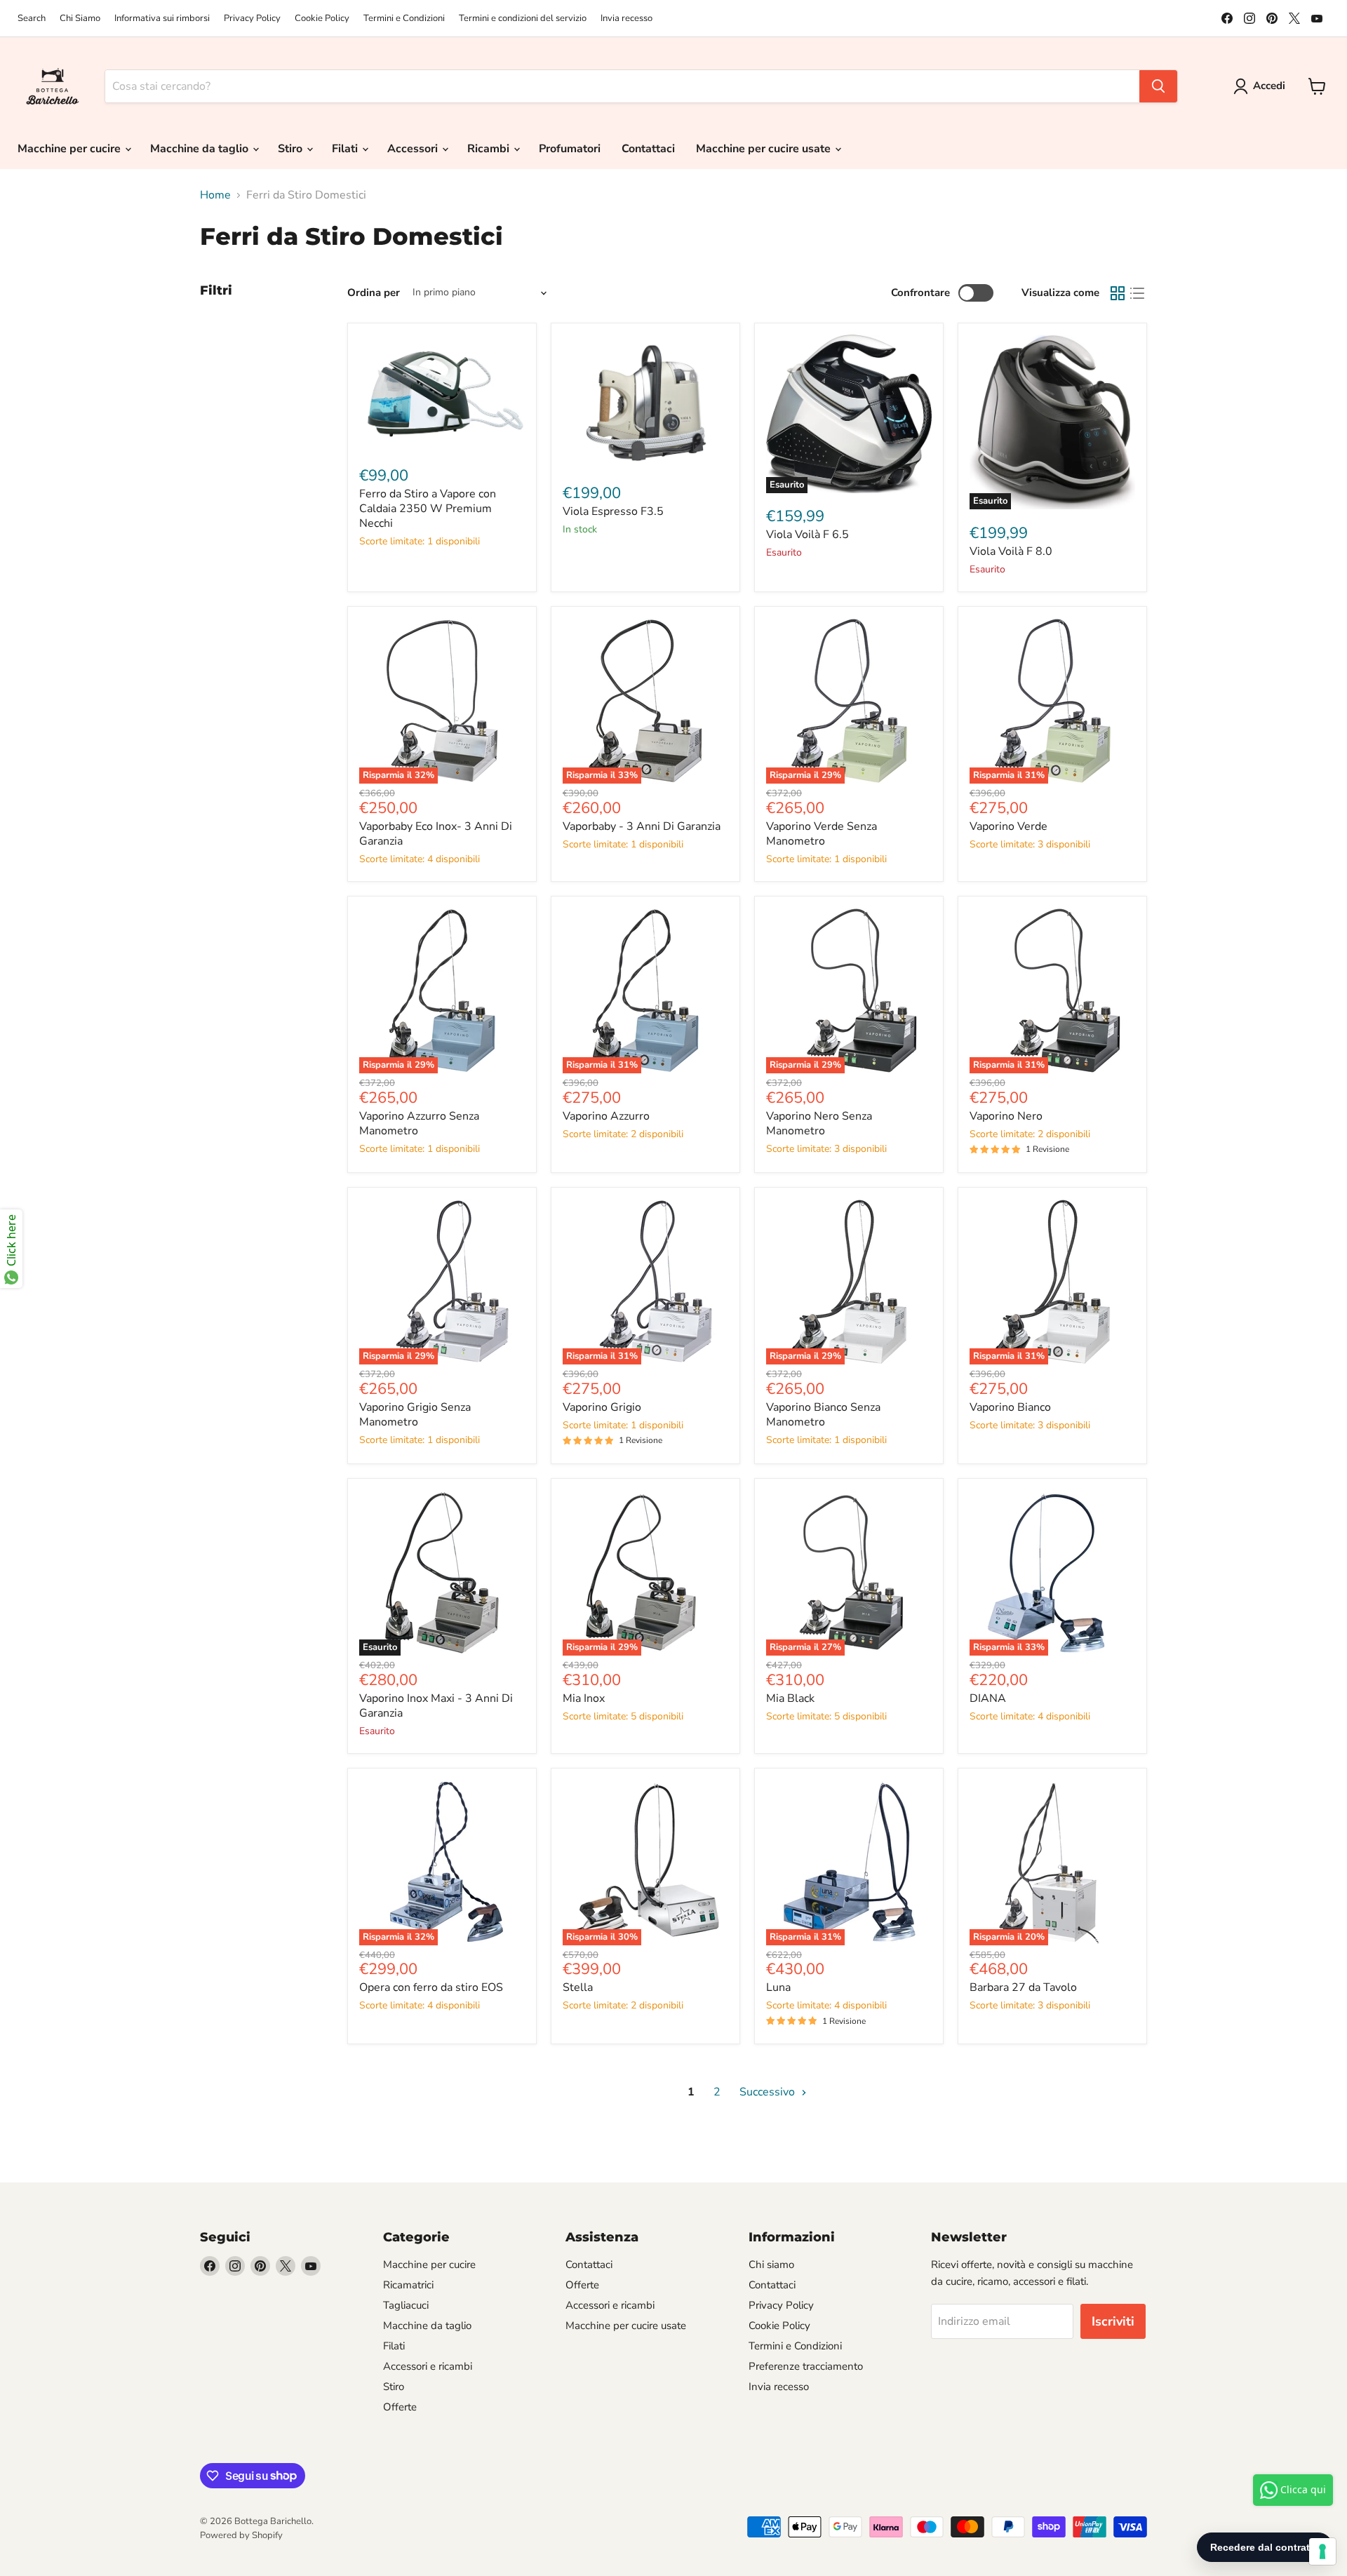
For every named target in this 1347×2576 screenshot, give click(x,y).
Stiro (291, 149)
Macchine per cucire (71, 149)
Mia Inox (584, 1698)
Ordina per (374, 293)
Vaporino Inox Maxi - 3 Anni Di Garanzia (436, 1706)
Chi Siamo (80, 19)
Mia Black (790, 1698)
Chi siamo (771, 2265)
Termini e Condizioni (404, 19)
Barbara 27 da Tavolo (1023, 1987)
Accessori (414, 149)
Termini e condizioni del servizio (523, 19)
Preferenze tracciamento (806, 2366)
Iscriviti (1113, 2321)
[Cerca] (1158, 86)
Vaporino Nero (1006, 1116)
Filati (346, 149)
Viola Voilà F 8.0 (1011, 551)
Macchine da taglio (201, 149)
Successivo (769, 2092)
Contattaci (648, 149)
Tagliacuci (406, 2305)
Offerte (400, 2407)
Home (215, 195)
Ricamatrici (408, 2285)
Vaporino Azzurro (606, 1116)
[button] (1262, 86)
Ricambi (490, 149)
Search (32, 19)
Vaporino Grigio (602, 1407)
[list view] (1137, 293)
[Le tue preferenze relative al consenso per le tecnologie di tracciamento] (1322, 2551)
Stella (578, 1987)
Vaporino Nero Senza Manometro (819, 1123)
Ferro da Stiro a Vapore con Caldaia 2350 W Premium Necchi (428, 509)
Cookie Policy (322, 19)
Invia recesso (626, 19)
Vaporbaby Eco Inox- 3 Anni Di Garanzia (436, 834)
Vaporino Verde (1008, 826)
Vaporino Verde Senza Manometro (822, 834)
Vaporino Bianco (1010, 1407)
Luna (778, 1987)
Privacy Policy (252, 19)
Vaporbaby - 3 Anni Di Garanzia (642, 826)
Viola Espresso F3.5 (613, 511)
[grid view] (1118, 293)
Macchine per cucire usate (765, 149)
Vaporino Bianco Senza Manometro (823, 1415)
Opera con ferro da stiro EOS (431, 1987)
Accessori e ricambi (428, 2366)
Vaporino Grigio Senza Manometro (415, 1415)
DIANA (988, 1698)
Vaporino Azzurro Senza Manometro (419, 1123)
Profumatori (570, 149)
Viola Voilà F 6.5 (807, 535)
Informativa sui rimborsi (162, 19)
